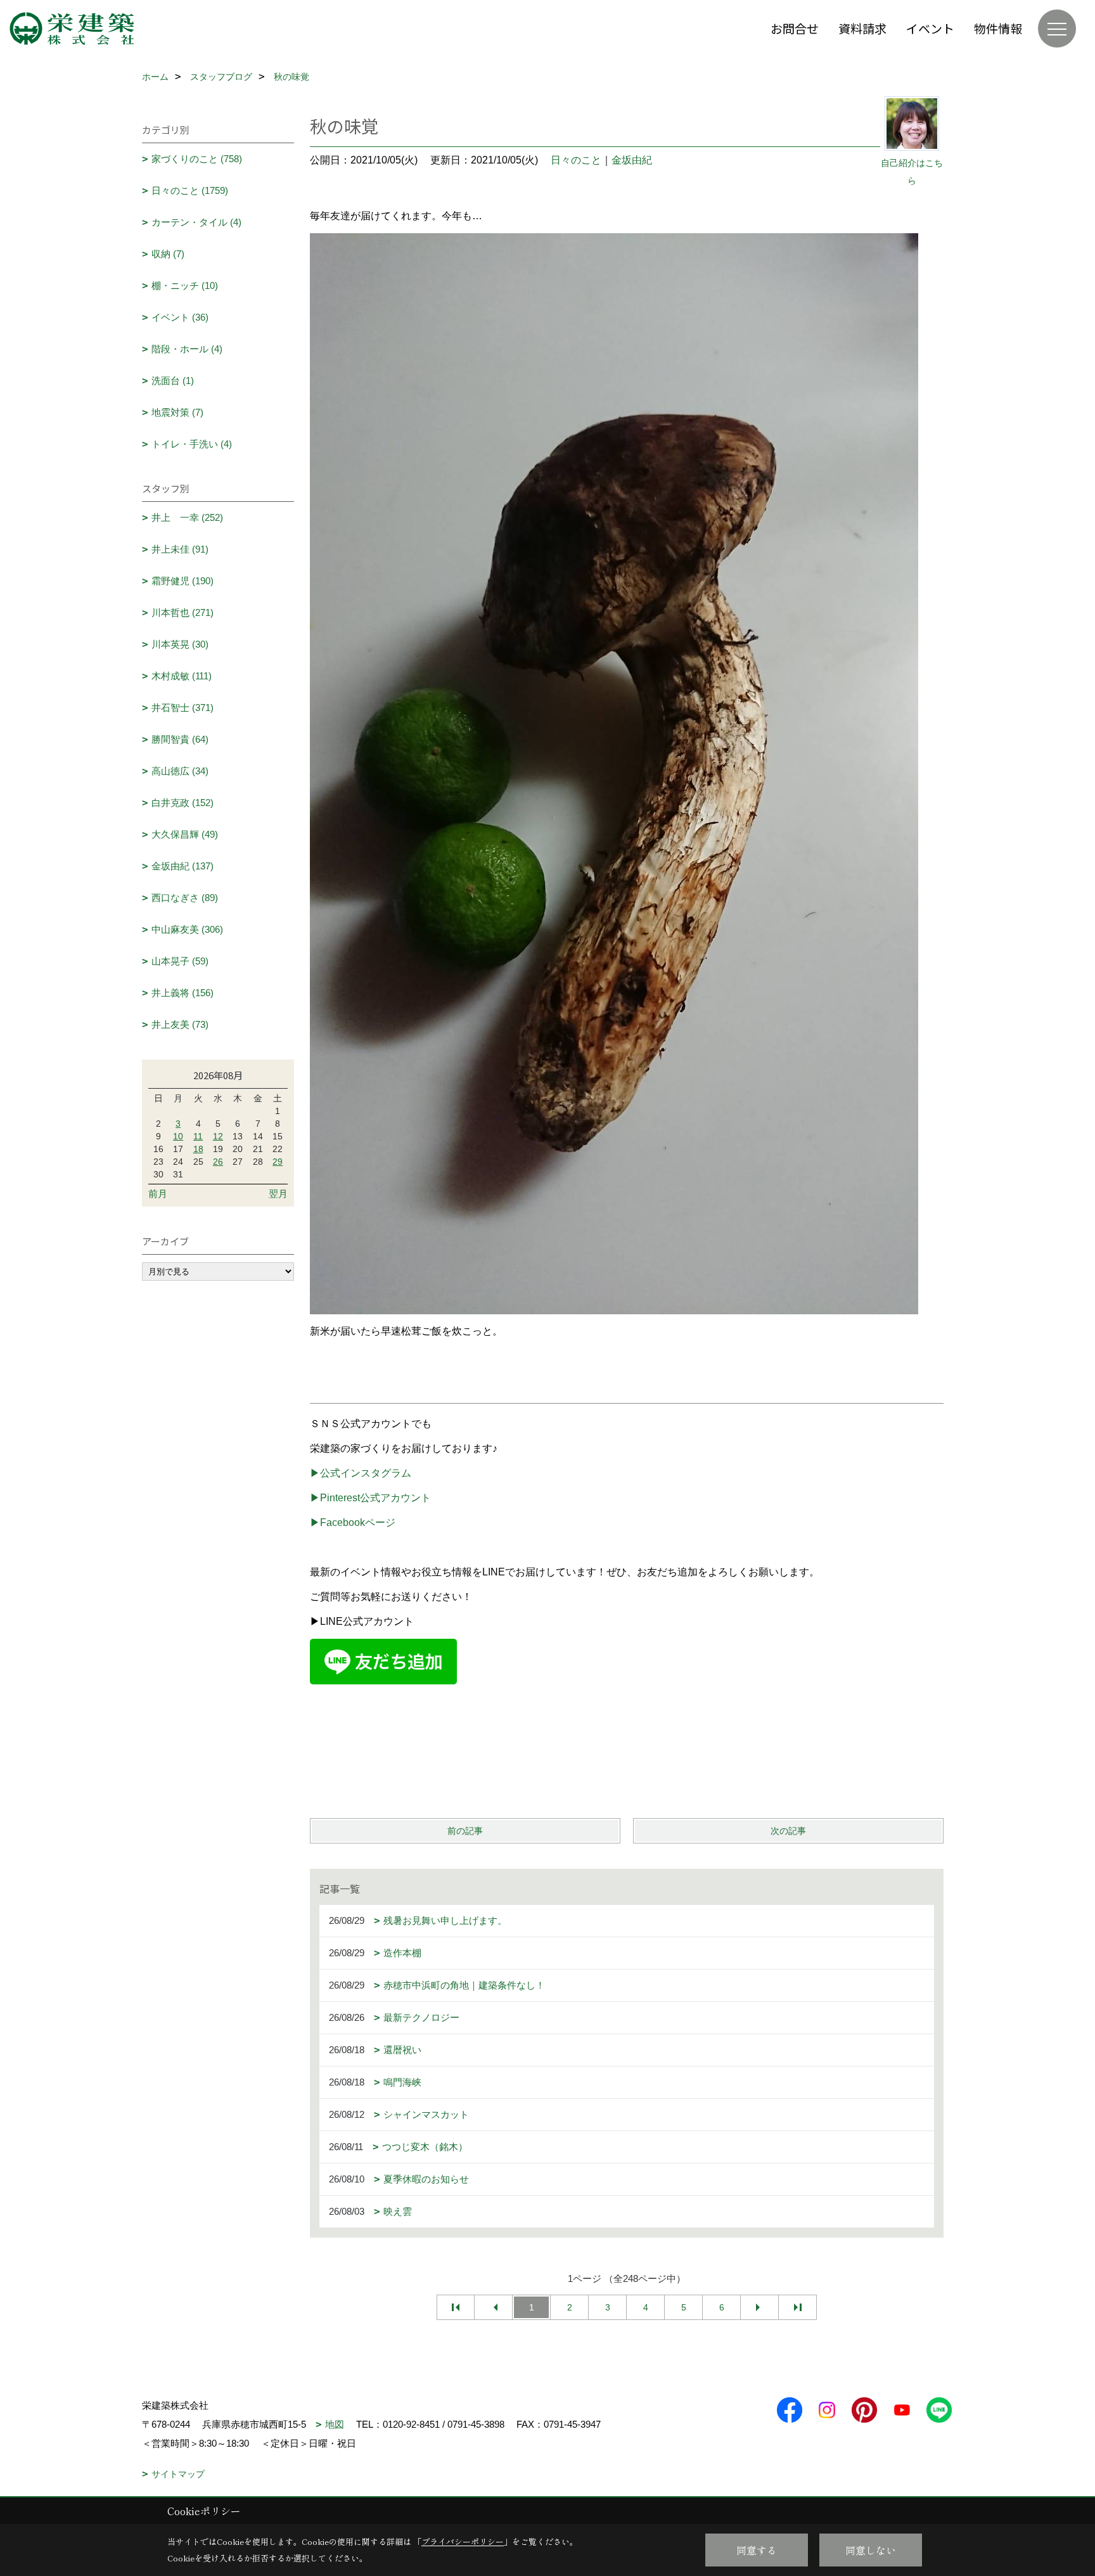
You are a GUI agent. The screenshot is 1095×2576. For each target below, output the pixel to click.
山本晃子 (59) (180, 961)
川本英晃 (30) (180, 644)
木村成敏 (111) (182, 676)
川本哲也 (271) (182, 612)
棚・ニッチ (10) (185, 285)
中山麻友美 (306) (187, 929)
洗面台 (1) (173, 381)
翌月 (278, 1194)
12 (218, 1136)
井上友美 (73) (180, 1024)
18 (198, 1149)
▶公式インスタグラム (361, 1473)
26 (218, 1162)
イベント (930, 28)
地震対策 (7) (177, 412)
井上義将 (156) (182, 993)
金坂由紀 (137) (182, 866)
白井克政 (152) (182, 803)
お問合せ (795, 28)
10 (178, 1136)
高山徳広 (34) (180, 771)
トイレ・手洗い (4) (192, 444)
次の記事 (788, 1831)
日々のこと (576, 160)
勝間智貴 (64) (180, 739)
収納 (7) (168, 254)
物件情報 (998, 28)
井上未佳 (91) (180, 549)
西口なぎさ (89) (185, 898)
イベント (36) (180, 317)
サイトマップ (178, 2474)
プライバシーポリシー (463, 2541)
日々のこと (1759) (190, 190)
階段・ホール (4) (187, 349)
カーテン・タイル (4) (196, 222)
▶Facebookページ (353, 1522)
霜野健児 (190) (182, 581)
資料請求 (862, 28)
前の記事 (465, 1831)
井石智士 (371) (182, 708)
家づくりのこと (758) (197, 159)
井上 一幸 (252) (187, 517)
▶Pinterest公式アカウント (370, 1498)
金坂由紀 (632, 160)
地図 (335, 2424)
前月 (158, 1194)
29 (278, 1162)
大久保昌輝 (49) (185, 834)
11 (198, 1136)
